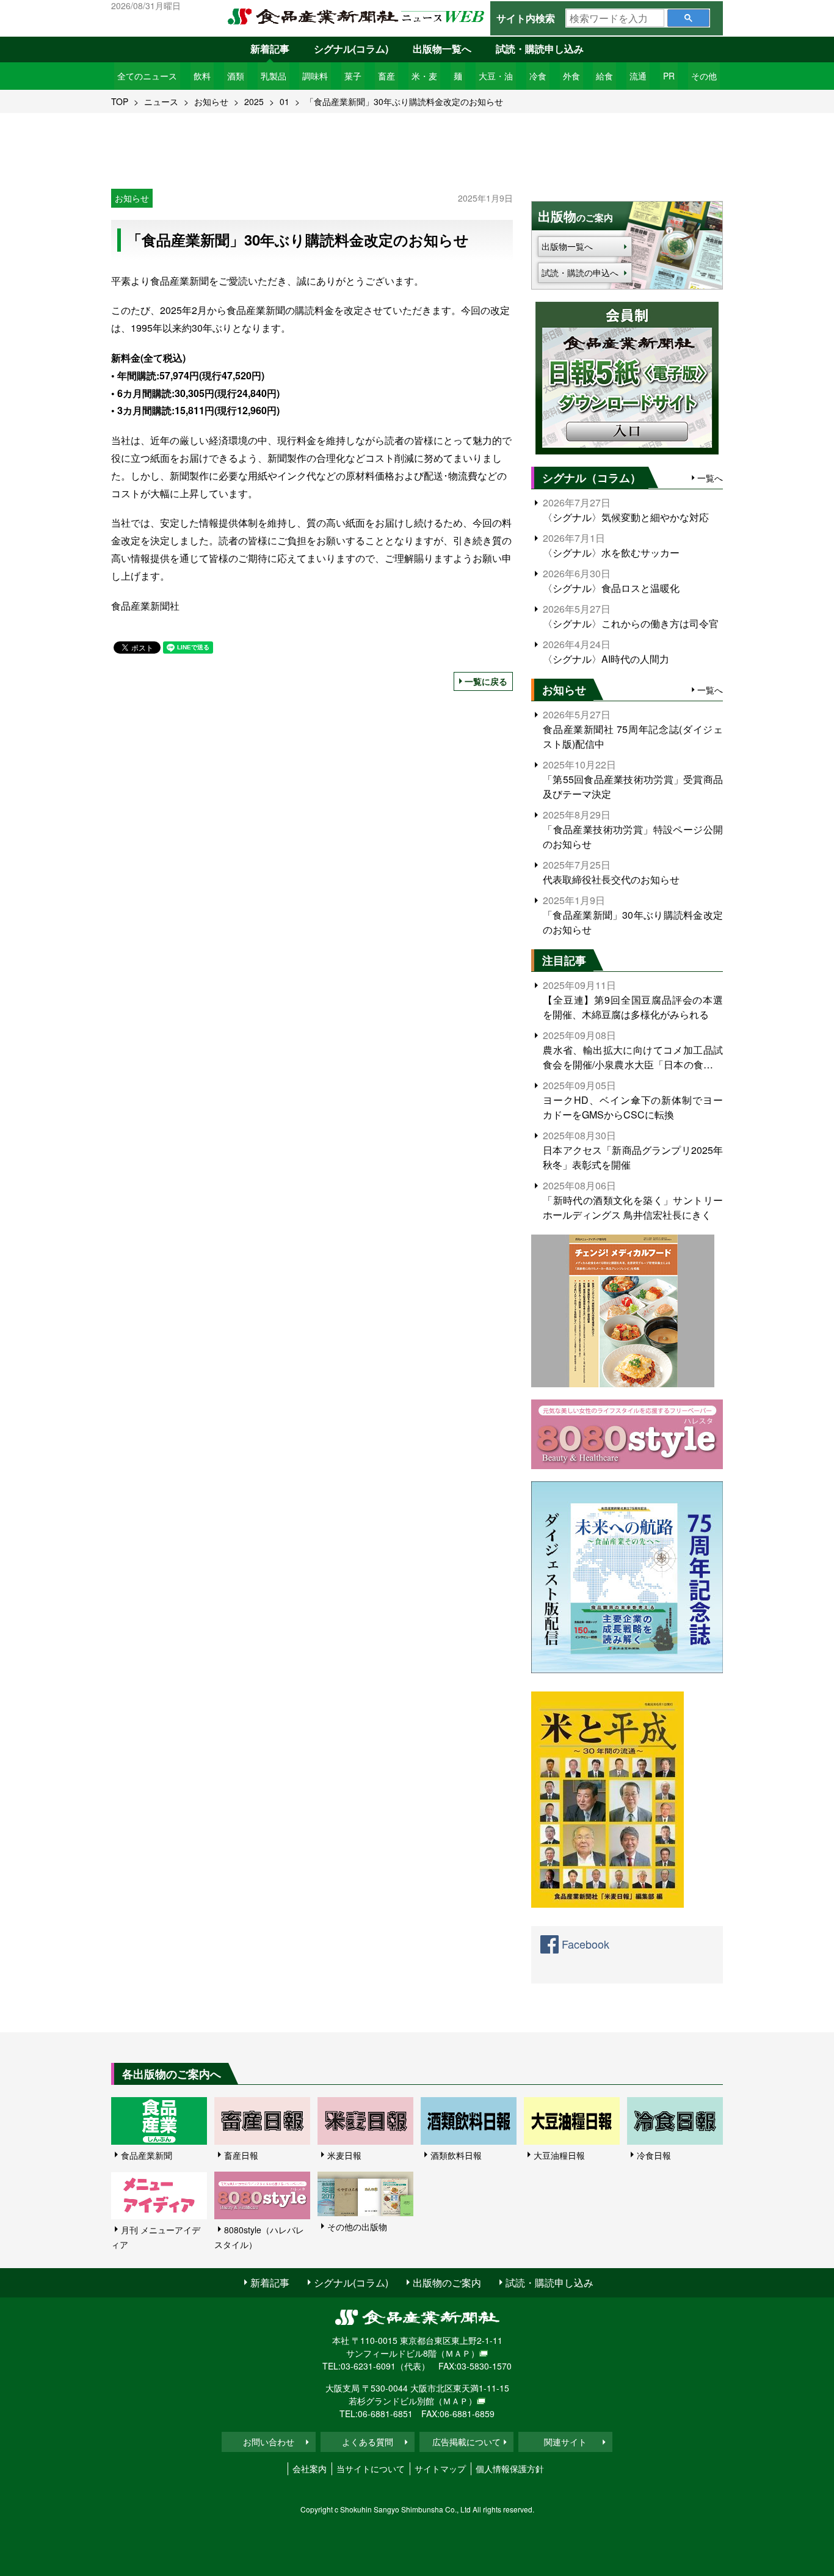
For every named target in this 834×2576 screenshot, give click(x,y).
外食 (571, 76)
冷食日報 (654, 2155)
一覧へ (710, 478)
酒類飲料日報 (456, 2155)
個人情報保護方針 (510, 2468)
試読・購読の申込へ (580, 272)
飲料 (202, 76)
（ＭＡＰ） (458, 2353)
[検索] (688, 18)
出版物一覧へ (442, 49)
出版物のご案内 (447, 2282)
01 (285, 101)
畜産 (386, 76)
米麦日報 (344, 2155)
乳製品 (274, 76)
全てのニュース (147, 76)
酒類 (236, 76)
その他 (704, 76)
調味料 (315, 76)
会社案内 (310, 2468)
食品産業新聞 (147, 2155)
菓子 (353, 76)
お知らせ (211, 101)
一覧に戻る (486, 681)
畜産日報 (241, 2155)
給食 (604, 76)
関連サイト (565, 2442)
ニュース (161, 101)
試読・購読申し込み (540, 49)
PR (669, 76)
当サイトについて (371, 2468)
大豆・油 (496, 76)
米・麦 (424, 76)
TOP (120, 101)
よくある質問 (368, 2442)
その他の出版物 (357, 2227)
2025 (254, 101)
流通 (638, 76)
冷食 (538, 76)
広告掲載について (466, 2442)
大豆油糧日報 (559, 2155)
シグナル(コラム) (351, 49)
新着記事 (270, 49)
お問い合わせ (269, 2442)
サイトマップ (440, 2468)
